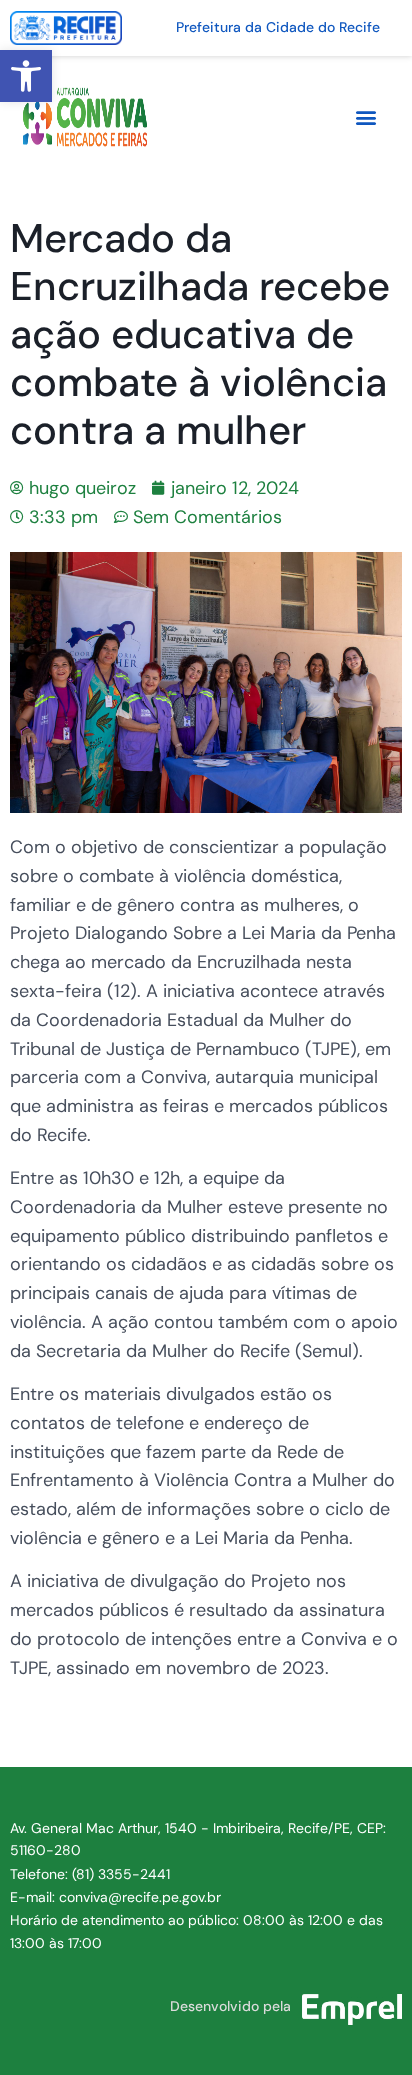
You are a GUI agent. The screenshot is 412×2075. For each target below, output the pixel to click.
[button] (26, 76)
